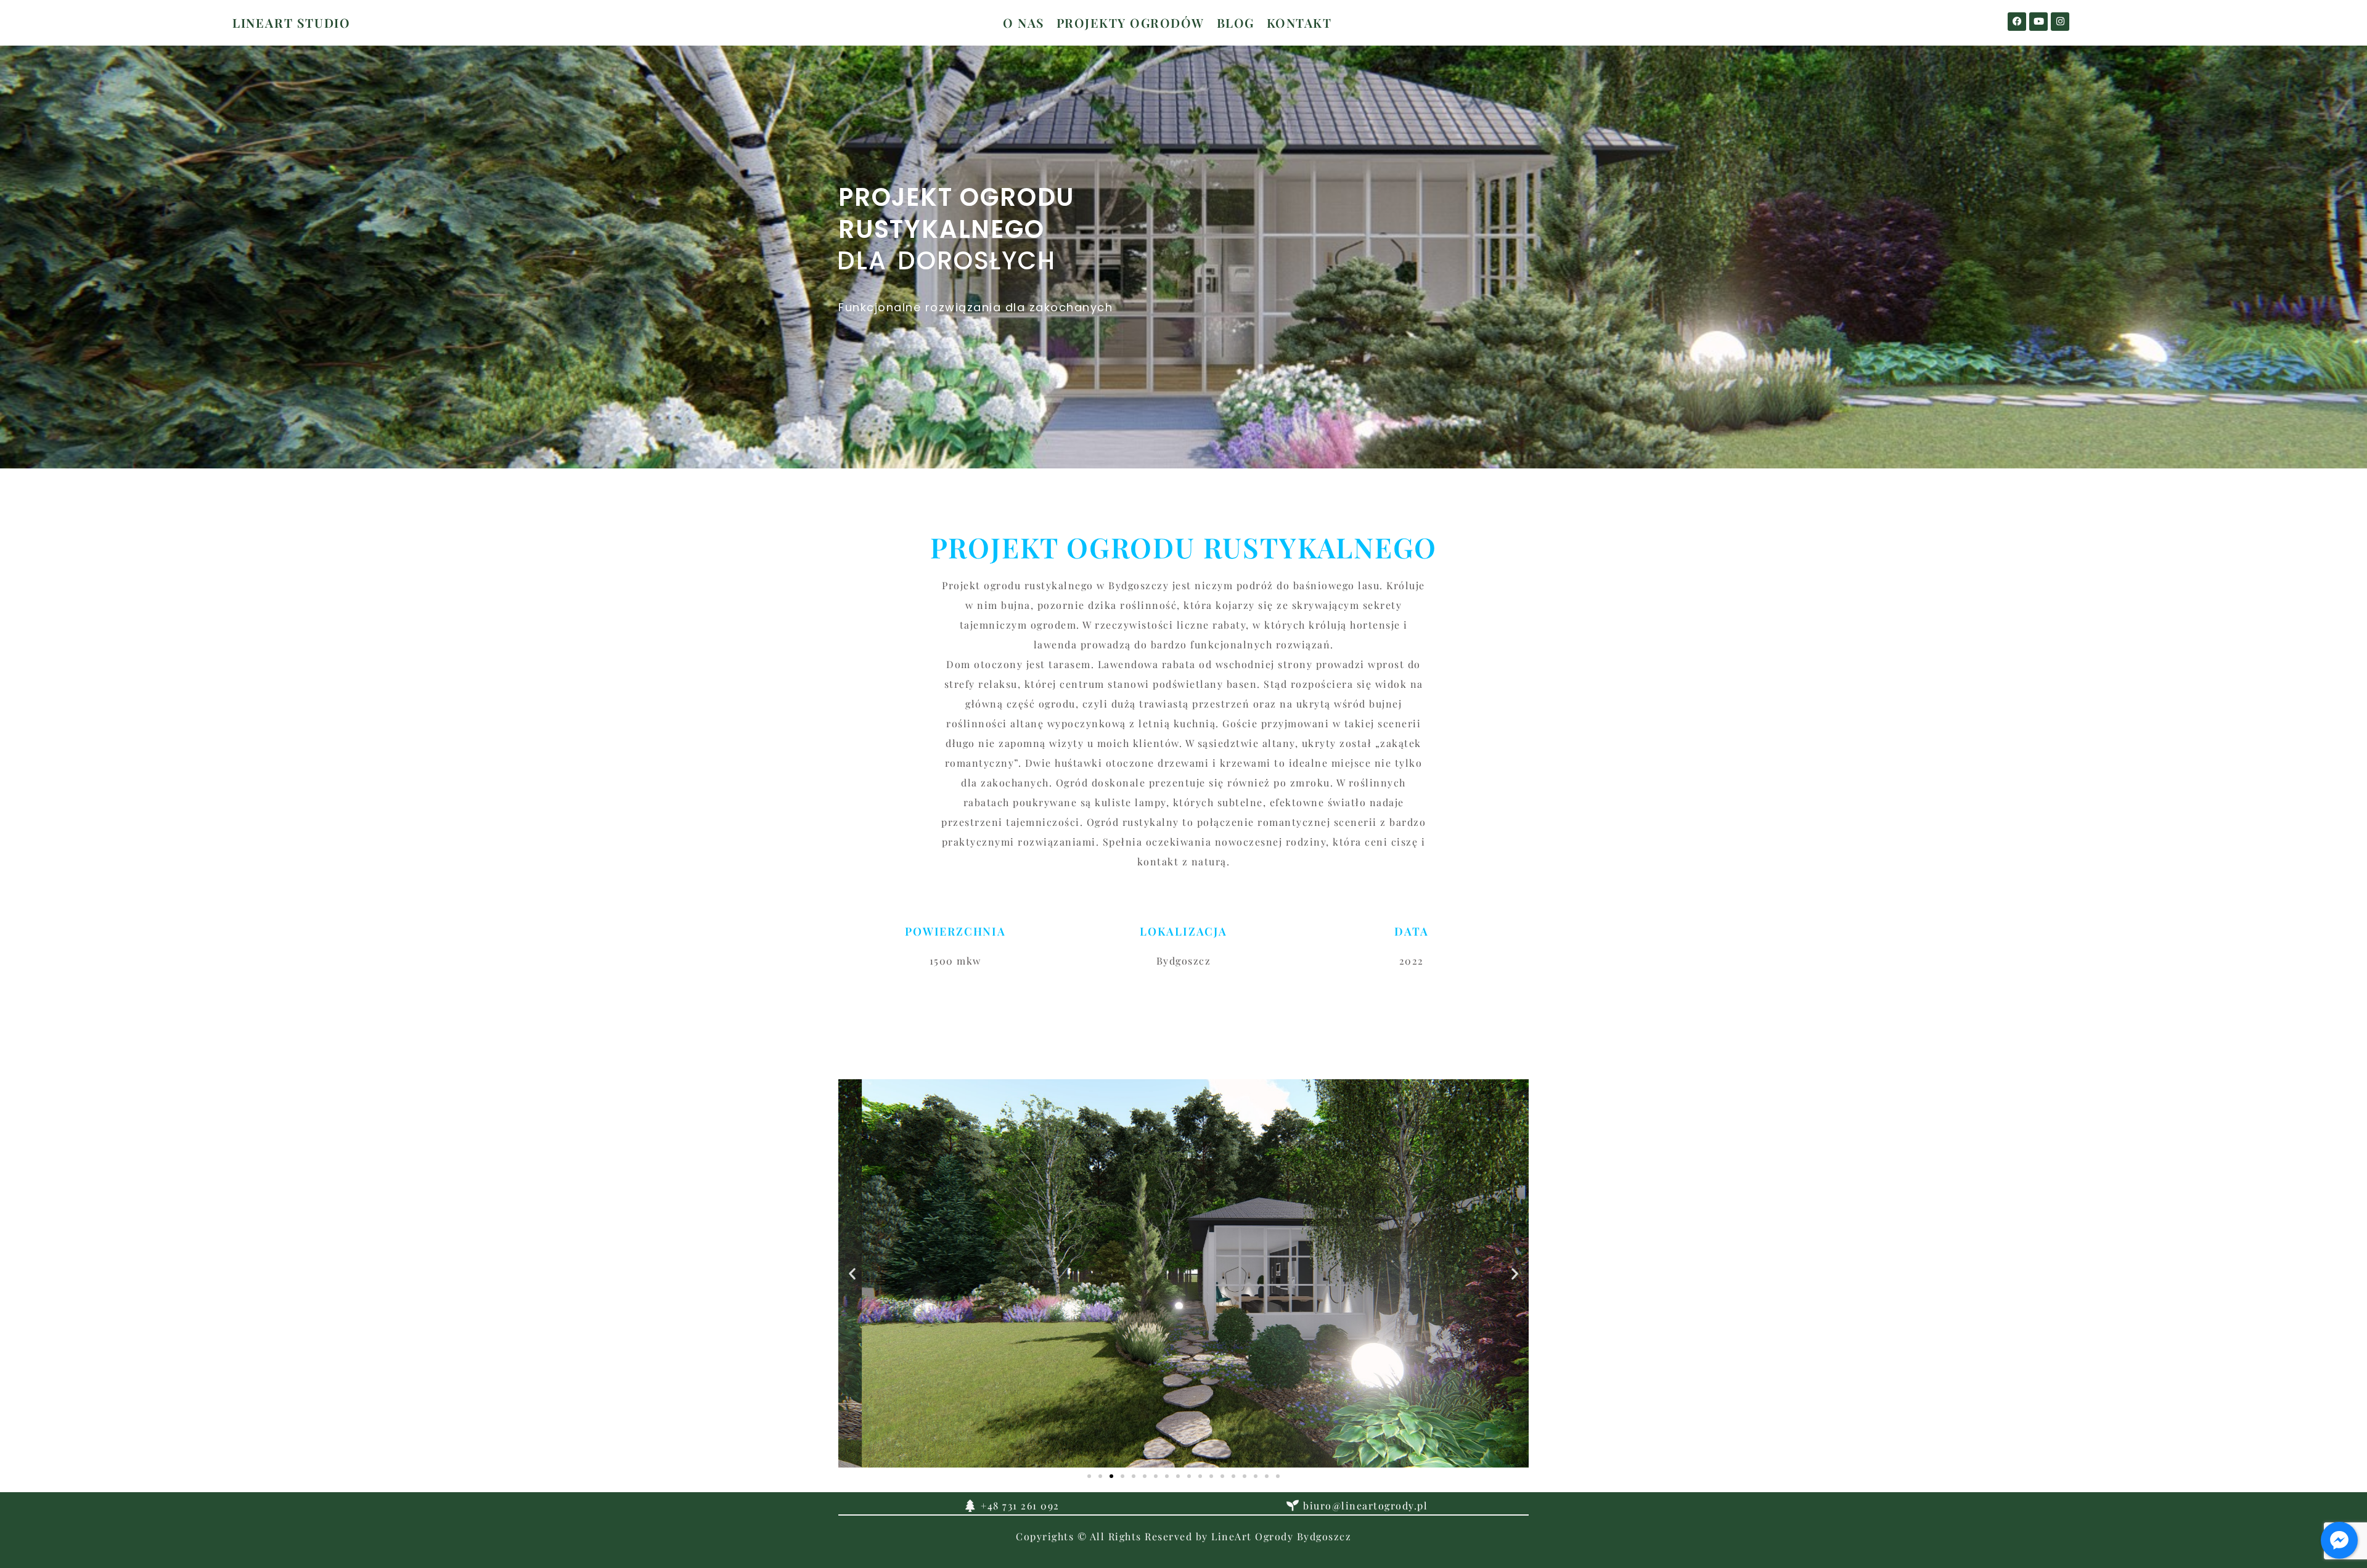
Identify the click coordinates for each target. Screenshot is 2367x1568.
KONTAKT (1299, 22)
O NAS (1024, 22)
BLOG (1236, 22)
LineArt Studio (292, 22)
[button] (852, 1273)
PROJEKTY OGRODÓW (1130, 22)
